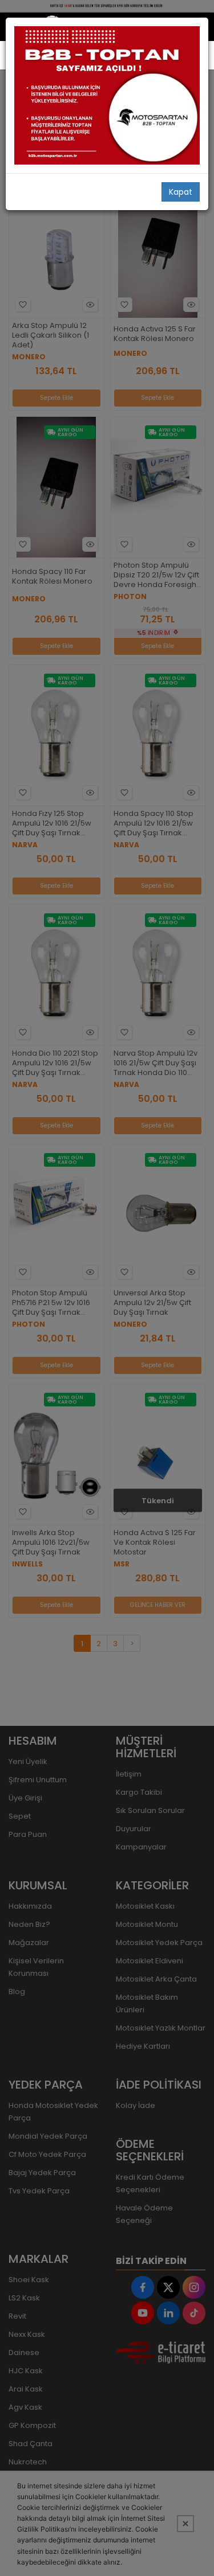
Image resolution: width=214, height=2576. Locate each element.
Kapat (181, 192)
